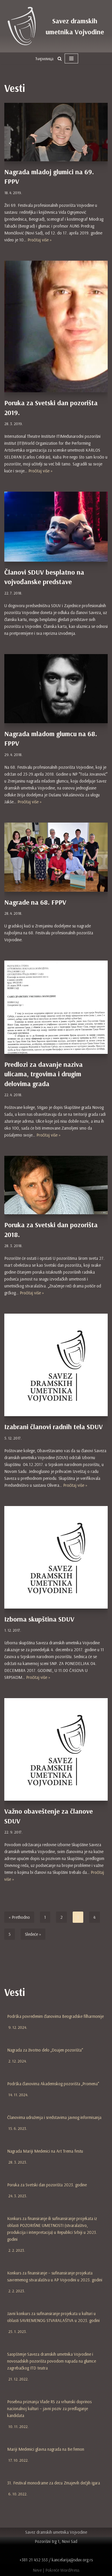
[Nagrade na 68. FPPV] (56, 857)
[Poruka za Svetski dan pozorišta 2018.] (56, 1185)
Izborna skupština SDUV (39, 1619)
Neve (37, 2570)
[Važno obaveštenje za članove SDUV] (56, 1749)
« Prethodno (19, 1917)
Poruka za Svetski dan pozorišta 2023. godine (47, 2185)
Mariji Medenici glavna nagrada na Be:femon (46, 2449)
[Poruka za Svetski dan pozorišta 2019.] (56, 326)
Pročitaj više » (40, 240)
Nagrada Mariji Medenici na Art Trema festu (45, 2151)
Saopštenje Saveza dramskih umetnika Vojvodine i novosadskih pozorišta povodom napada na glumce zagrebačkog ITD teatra (52, 2361)
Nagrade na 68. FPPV (35, 902)
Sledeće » (33, 1934)
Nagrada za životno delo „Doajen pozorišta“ (45, 2050)
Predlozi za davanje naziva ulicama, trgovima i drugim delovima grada (44, 1074)
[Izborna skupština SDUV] (56, 1557)
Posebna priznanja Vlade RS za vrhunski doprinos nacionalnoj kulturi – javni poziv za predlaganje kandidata (49, 2409)
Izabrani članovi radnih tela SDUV (54, 1427)
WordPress (70, 2570)
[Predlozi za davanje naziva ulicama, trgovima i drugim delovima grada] (56, 1007)
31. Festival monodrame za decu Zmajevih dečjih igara (54, 2483)
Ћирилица (44, 59)
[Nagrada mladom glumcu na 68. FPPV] (56, 689)
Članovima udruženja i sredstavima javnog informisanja (54, 2117)
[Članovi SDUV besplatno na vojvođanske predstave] (56, 526)
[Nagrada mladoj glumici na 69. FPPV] (56, 132)
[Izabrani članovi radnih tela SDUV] (56, 1365)
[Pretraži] (60, 59)
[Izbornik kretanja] (71, 58)
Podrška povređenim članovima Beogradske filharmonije (55, 2016)
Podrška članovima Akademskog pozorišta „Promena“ (53, 2084)
